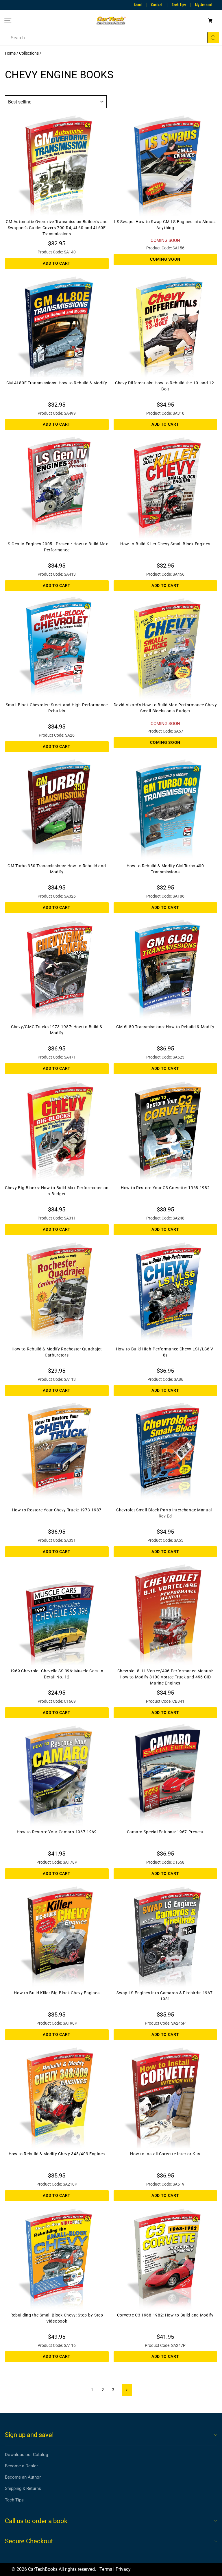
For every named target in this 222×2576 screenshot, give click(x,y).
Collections (29, 53)
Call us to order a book (36, 2521)
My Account (204, 5)
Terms (106, 2569)
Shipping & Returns (23, 2488)
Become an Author (23, 2477)
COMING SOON (165, 259)
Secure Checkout (29, 2541)
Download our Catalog (26, 2455)
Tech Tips (179, 5)
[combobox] (107, 38)
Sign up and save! (29, 2435)
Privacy (123, 2569)
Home (10, 53)
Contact (157, 5)
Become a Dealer (21, 2466)
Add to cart (57, 263)
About (138, 5)
